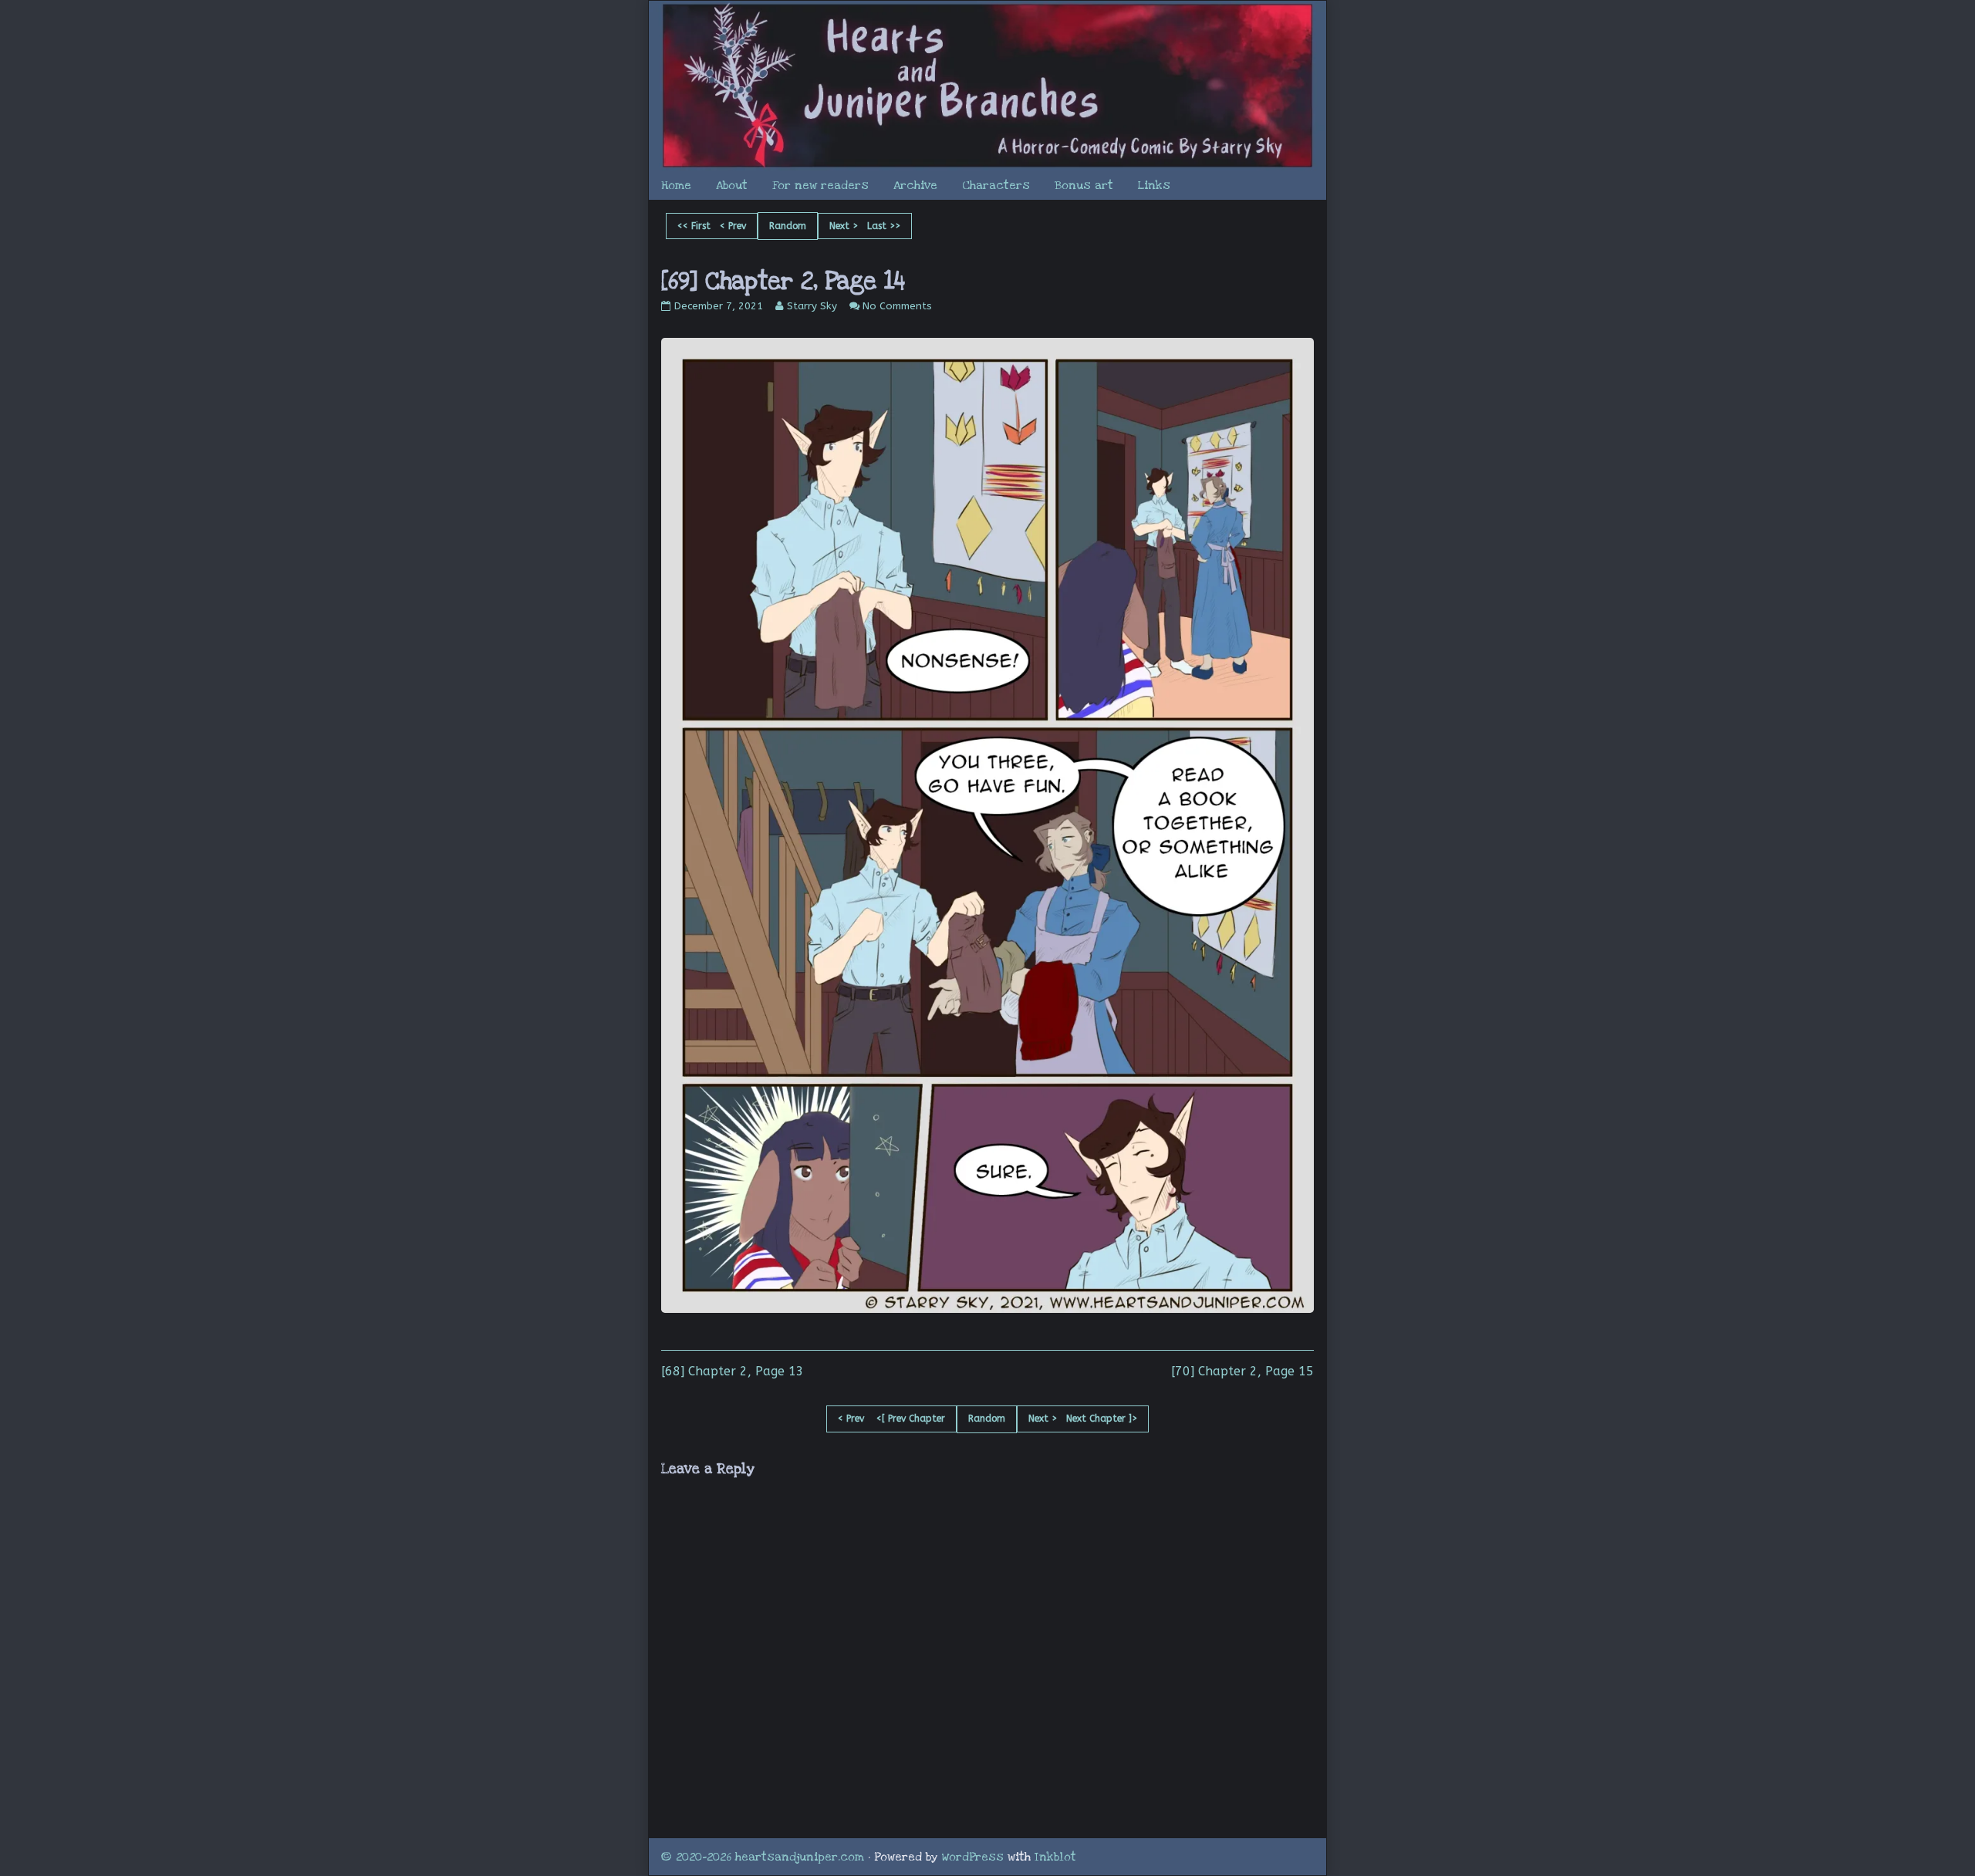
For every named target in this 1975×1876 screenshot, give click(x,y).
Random (788, 226)
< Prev (733, 226)
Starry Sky (812, 306)
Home (676, 185)
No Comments (897, 306)
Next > (844, 226)
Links (1154, 185)
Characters (996, 185)
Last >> (884, 226)
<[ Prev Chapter (911, 1419)
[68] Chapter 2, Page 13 (733, 1371)
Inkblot (1055, 1857)
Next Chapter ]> (1102, 1419)
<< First (694, 226)
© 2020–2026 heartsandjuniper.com (763, 1857)
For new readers (820, 185)
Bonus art (1084, 185)
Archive (915, 185)
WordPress (973, 1857)
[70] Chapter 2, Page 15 (1242, 1371)
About (732, 185)
